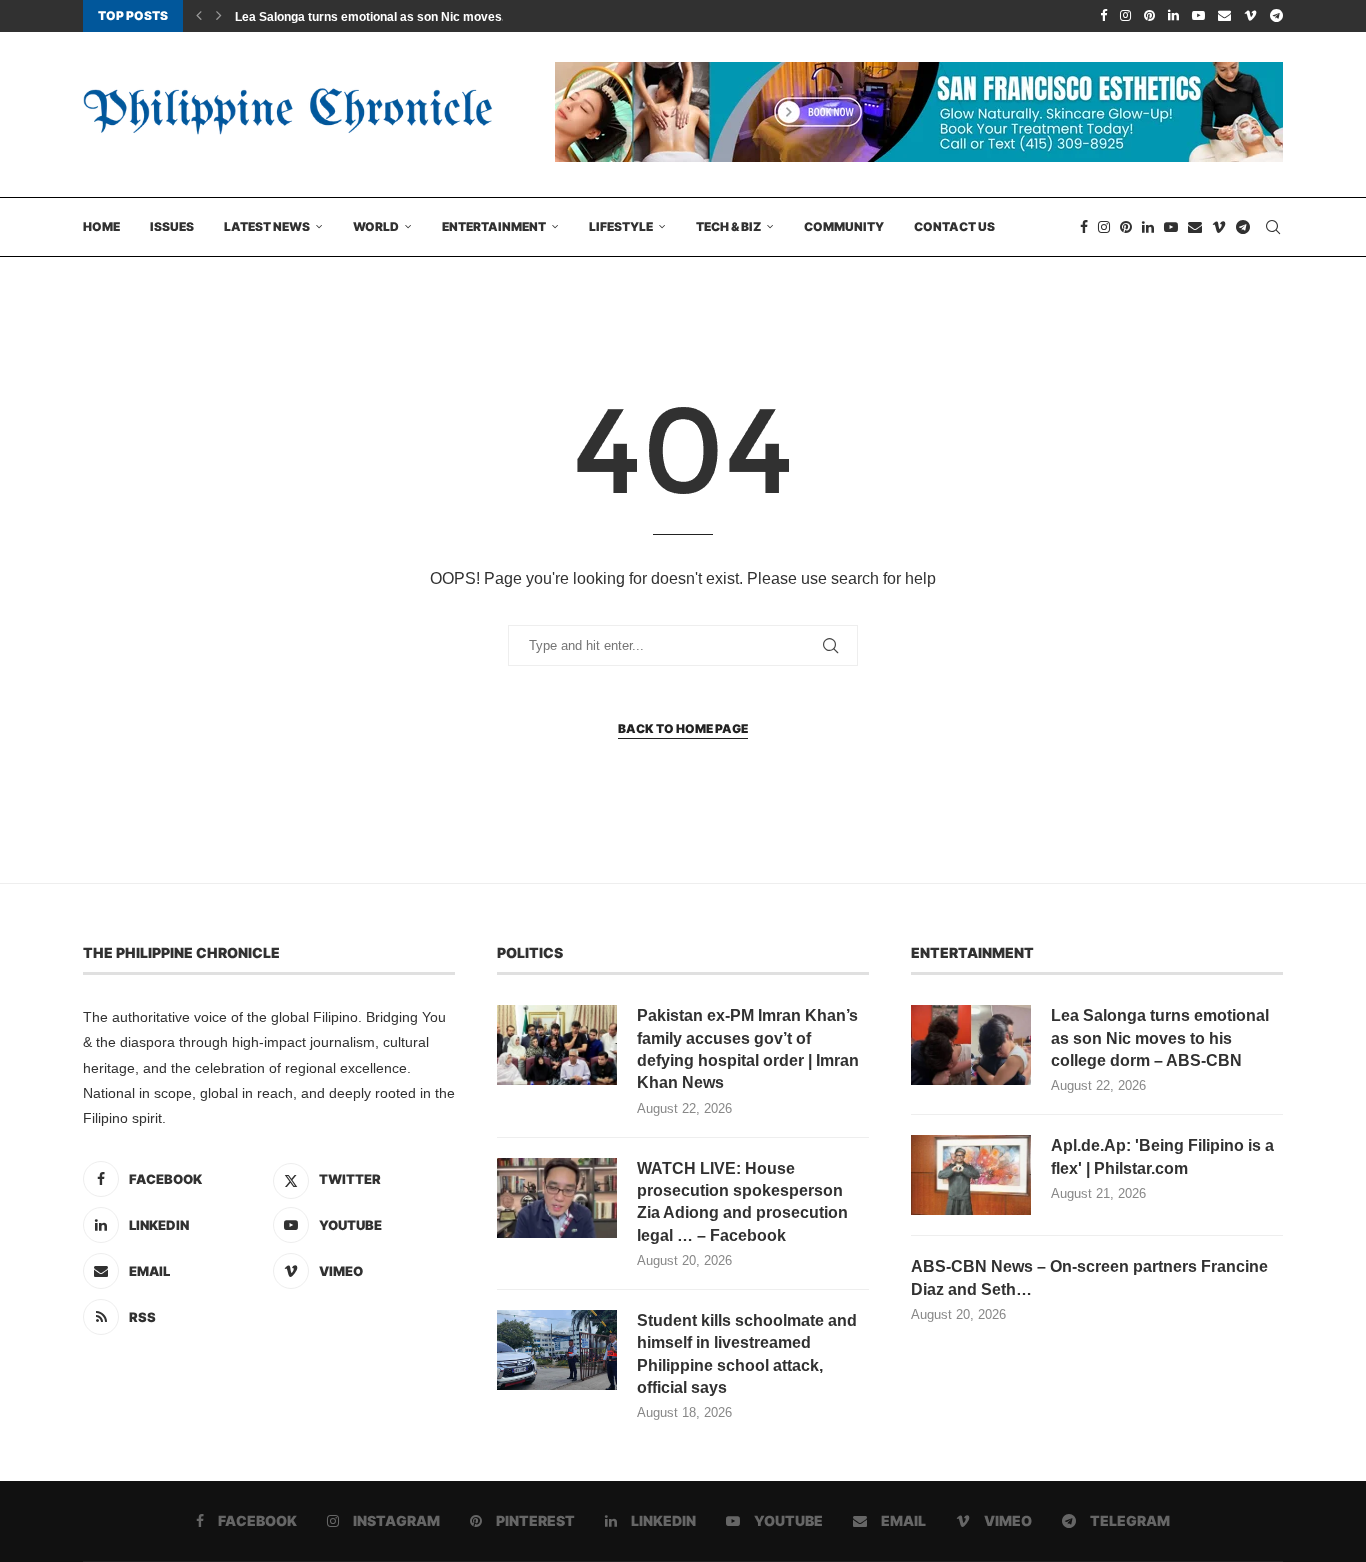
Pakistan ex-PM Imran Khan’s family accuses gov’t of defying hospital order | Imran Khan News (748, 1049)
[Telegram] (1276, 16)
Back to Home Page (683, 728)
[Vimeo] (1250, 16)
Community (844, 226)
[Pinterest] (1149, 16)
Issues (172, 226)
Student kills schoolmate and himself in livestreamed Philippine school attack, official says (747, 1354)
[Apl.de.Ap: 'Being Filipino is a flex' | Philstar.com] (971, 1175)
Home (101, 226)
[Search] (1273, 227)
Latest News (267, 226)
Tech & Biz (728, 226)
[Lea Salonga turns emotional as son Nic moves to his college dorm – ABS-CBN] (971, 1045)
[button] (199, 16)
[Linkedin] (1173, 16)
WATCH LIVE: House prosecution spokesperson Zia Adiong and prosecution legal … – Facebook (742, 1202)
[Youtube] (1198, 16)
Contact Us (954, 226)
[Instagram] (1125, 16)
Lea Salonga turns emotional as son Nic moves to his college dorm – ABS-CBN (1160, 1038)
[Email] (1224, 16)
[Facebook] (1103, 16)
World (376, 226)
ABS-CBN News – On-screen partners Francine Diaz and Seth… (1089, 1277)
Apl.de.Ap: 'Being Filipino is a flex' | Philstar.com (1162, 1156)
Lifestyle (621, 226)
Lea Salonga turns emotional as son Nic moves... (373, 17)
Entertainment (494, 226)
